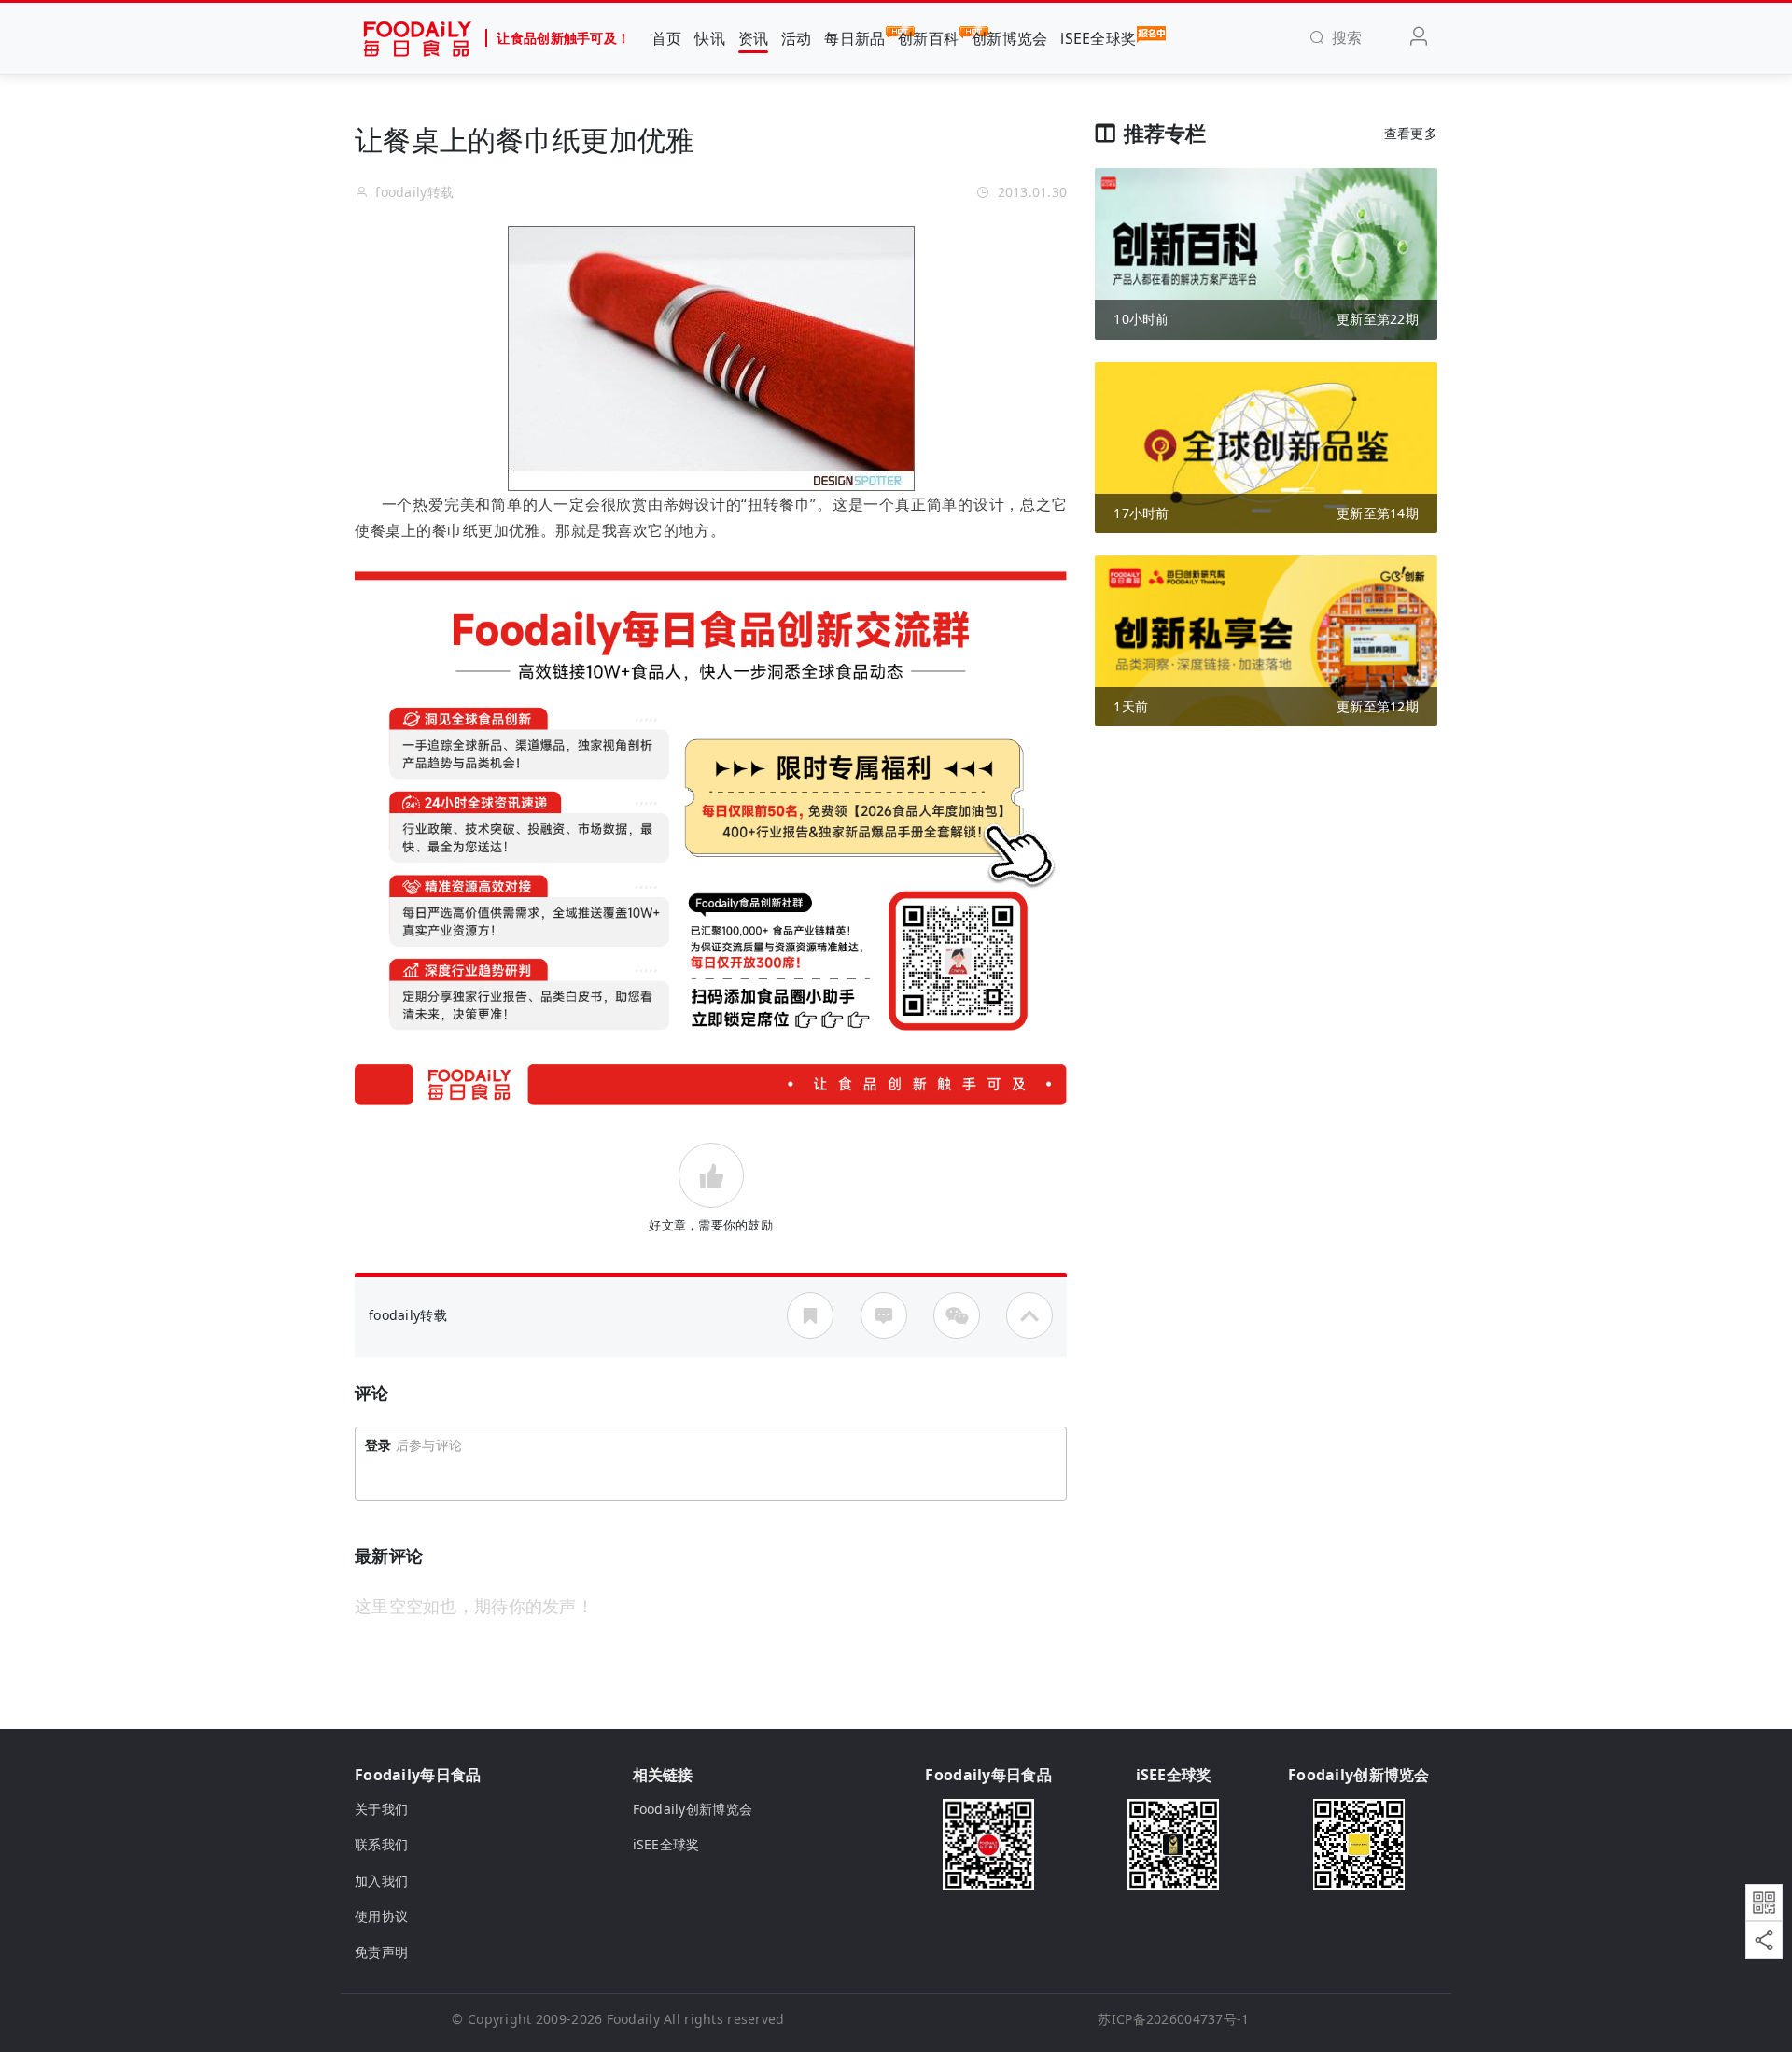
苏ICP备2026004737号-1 (1173, 2019)
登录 (378, 1445)
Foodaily (633, 2019)
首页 (667, 38)
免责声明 (381, 1952)
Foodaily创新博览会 (693, 1809)
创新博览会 (1009, 38)
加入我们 (381, 1881)
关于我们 (381, 1809)
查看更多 (1411, 133)
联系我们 (381, 1844)
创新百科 (928, 38)
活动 (797, 38)
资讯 (754, 38)
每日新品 (854, 38)
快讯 (710, 38)
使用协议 (381, 1916)
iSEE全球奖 (1098, 38)
